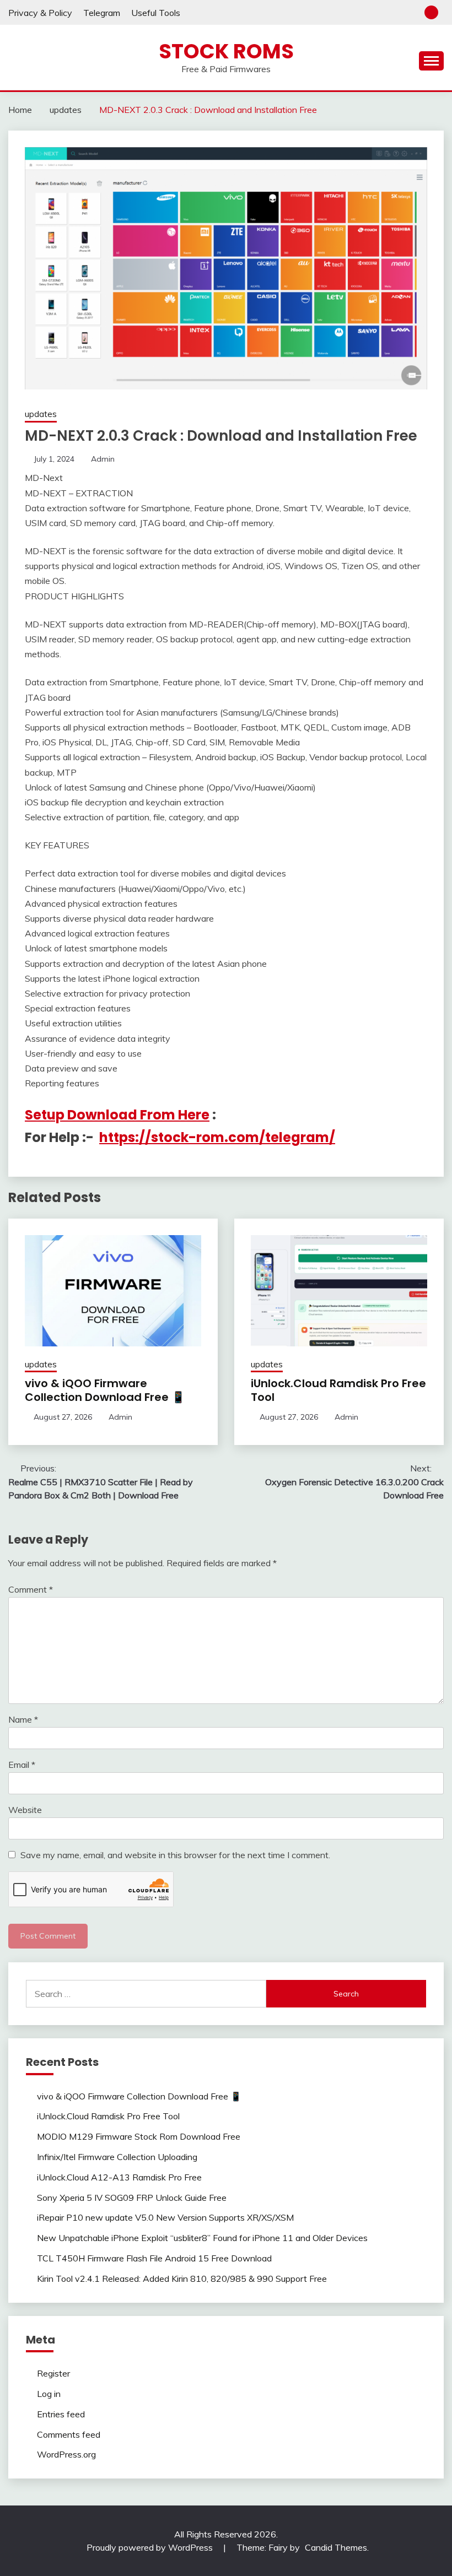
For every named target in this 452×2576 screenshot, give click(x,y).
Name (23, 1719)
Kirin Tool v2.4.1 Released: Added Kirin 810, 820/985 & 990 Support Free (182, 2279)
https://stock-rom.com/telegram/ (217, 1137)
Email (22, 1765)
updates (41, 414)
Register (53, 2373)
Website (25, 1810)
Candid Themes (336, 2547)
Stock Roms (226, 51)
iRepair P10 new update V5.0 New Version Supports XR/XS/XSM (165, 2217)
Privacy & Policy (40, 13)
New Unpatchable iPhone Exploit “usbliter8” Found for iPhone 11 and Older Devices (202, 2238)
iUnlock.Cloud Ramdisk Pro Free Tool (338, 1390)
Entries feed (61, 2414)
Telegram (102, 13)
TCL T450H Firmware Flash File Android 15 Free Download (154, 2258)
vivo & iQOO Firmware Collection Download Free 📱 (105, 1390)
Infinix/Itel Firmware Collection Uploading (117, 2157)
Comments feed (69, 2434)
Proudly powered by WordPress (151, 2547)
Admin (103, 459)
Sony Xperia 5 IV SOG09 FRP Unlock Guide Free (132, 2198)
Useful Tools (156, 13)
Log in (49, 2394)
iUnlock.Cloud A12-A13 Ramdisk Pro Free (119, 2177)
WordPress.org (66, 2454)
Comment (31, 1589)
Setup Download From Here (117, 1115)
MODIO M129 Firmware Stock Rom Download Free (139, 2136)
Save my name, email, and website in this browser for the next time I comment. (175, 1855)
